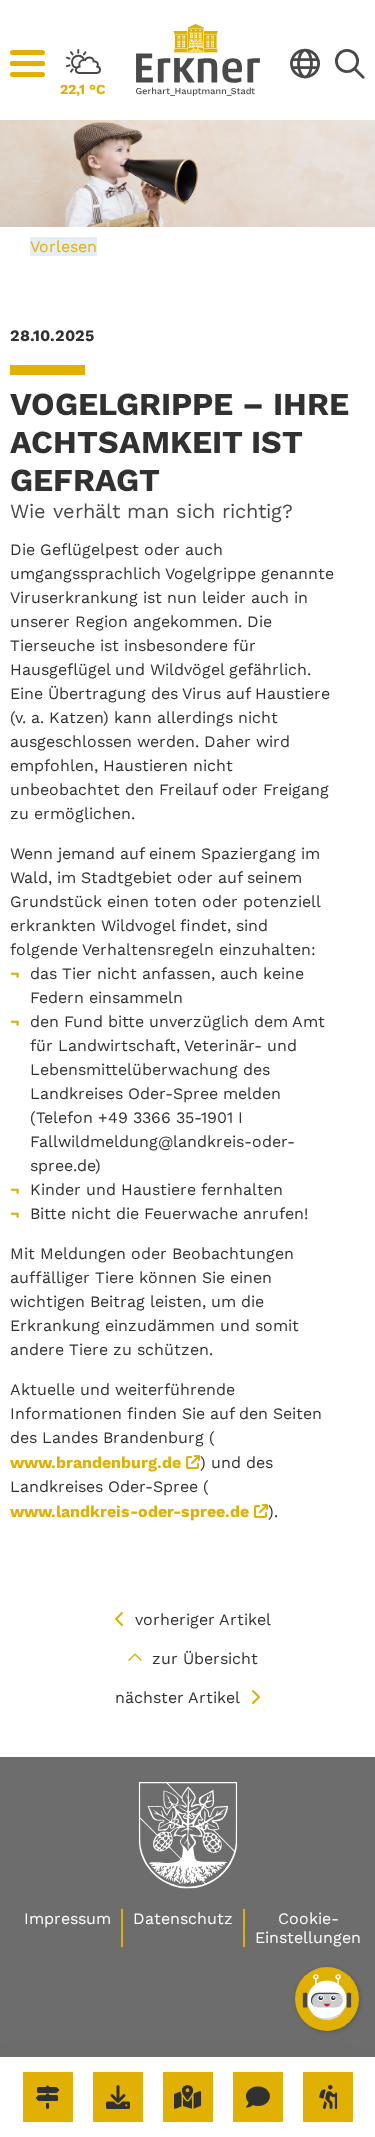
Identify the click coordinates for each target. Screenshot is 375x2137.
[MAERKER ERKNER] (258, 2097)
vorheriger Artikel (203, 1619)
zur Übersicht (205, 1658)
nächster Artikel (177, 1697)
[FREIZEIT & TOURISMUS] (328, 2097)
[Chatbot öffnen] (327, 1999)
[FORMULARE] (118, 2097)
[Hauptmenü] (27, 64)
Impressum (67, 1918)
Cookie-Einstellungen (308, 1928)
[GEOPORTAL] (188, 2097)
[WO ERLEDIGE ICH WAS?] (48, 2097)
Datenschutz (183, 1918)
